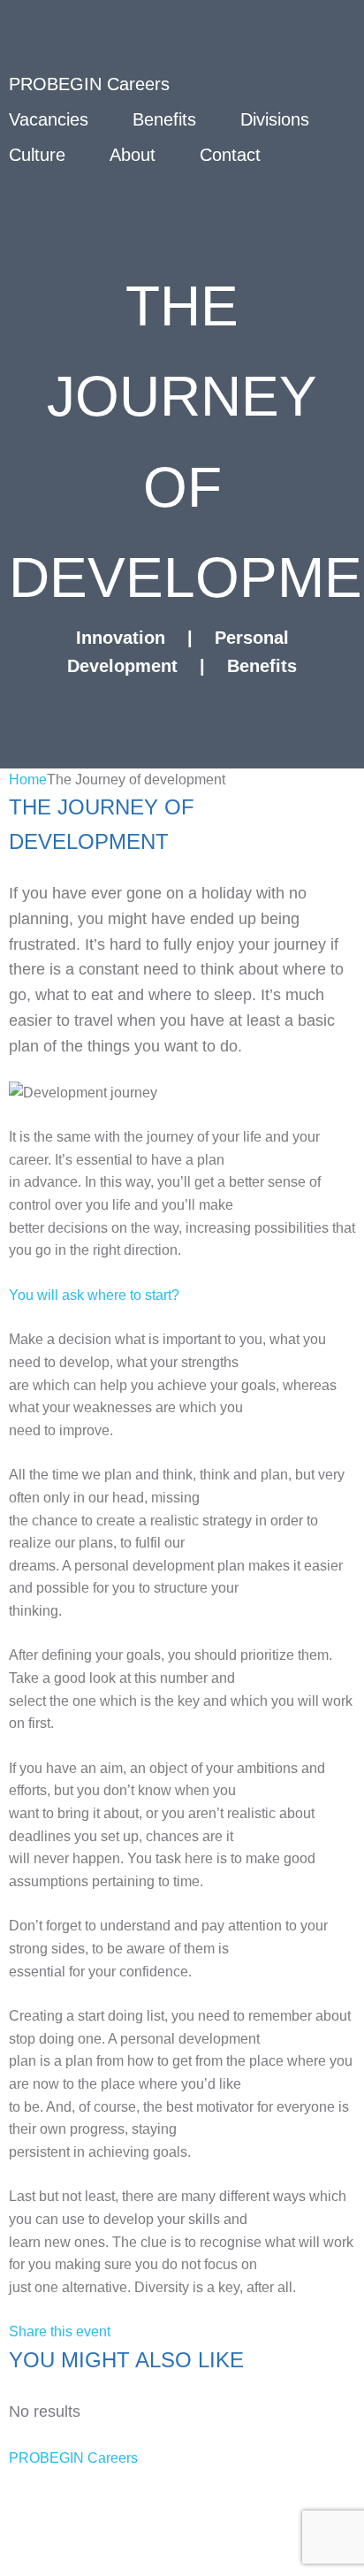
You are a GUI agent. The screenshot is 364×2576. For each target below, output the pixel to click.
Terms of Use (214, 2488)
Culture (37, 155)
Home (28, 780)
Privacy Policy (63, 2488)
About (133, 155)
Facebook (144, 2558)
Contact (230, 155)
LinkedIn (259, 2558)
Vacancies (49, 119)
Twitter (35, 2558)
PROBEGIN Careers (73, 2458)
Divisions (275, 119)
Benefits (164, 119)
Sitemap (41, 2523)
